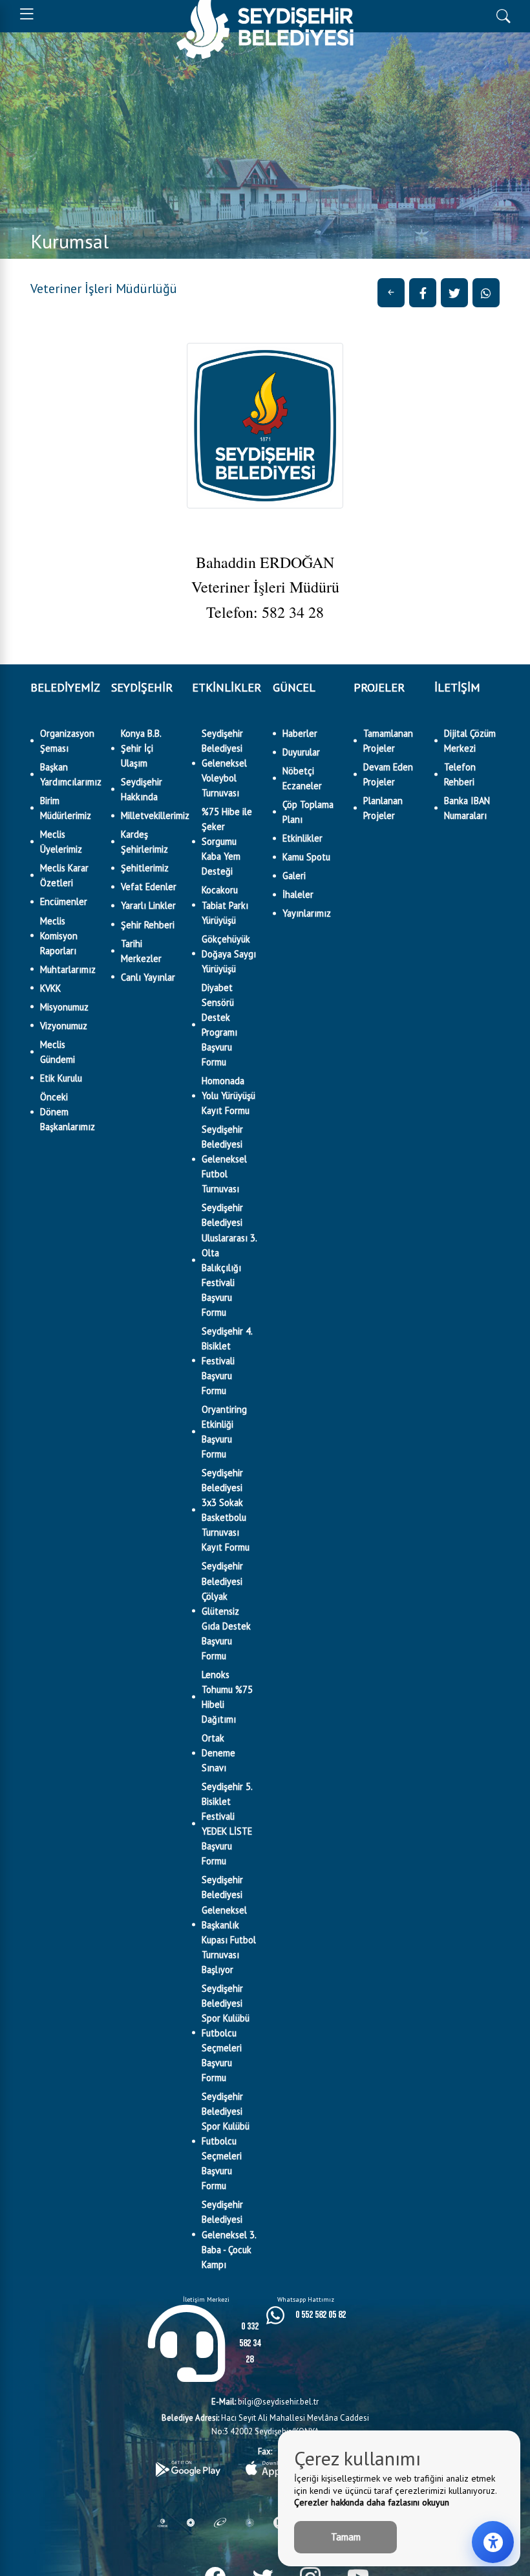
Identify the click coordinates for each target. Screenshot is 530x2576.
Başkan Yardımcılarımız (68, 774)
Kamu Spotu (306, 857)
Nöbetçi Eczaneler (302, 778)
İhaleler (298, 894)
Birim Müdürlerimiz (66, 808)
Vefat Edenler (149, 887)
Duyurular (301, 752)
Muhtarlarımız (68, 969)
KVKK (50, 988)
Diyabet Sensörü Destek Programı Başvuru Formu (219, 1025)
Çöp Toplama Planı (308, 812)
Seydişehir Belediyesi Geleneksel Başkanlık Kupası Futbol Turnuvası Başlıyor (229, 1924)
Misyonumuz (64, 1007)
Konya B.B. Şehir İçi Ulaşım (141, 748)
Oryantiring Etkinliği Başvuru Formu (224, 1432)
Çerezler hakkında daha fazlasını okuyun (372, 2502)
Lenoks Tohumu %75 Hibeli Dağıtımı (227, 1697)
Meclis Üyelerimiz (61, 842)
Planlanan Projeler (383, 808)
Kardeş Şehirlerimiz (144, 842)
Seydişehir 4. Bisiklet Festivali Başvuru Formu (227, 1361)
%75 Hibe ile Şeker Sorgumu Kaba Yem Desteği (227, 841)
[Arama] (503, 15)
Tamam (346, 2537)
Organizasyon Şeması (67, 741)
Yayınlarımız (307, 913)
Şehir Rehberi (148, 925)
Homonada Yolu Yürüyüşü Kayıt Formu (228, 1096)
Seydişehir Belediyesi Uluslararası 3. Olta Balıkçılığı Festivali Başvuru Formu (229, 1260)
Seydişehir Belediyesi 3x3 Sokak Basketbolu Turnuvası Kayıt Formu (226, 1510)
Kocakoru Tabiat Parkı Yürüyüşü (225, 905)
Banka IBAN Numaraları (467, 808)
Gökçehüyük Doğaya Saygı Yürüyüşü (229, 954)
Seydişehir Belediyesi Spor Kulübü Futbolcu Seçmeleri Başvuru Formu (226, 2033)
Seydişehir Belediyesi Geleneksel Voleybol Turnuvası (224, 763)
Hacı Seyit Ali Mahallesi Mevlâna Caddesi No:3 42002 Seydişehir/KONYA (265, 2425)
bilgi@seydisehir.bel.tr (265, 2402)
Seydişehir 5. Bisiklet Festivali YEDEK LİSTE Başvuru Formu (227, 1824)
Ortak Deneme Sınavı (218, 1753)
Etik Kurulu (61, 1078)
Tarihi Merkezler (141, 951)
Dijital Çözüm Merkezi (470, 741)
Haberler (300, 733)
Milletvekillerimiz (149, 815)
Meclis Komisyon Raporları (59, 936)
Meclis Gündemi (58, 1052)
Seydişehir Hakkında (142, 789)
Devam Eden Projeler (388, 774)
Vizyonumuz (64, 1026)
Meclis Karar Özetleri (64, 875)
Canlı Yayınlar (148, 977)
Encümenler (64, 901)
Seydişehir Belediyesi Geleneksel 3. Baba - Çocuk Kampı (229, 2234)
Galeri (294, 876)
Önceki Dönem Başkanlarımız (68, 1112)
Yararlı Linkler (148, 905)
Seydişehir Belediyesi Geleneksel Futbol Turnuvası (224, 1159)
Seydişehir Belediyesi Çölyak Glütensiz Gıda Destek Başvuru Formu (226, 1610)
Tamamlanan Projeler (388, 741)
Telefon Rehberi (460, 774)
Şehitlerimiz (145, 868)
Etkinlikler (302, 838)
